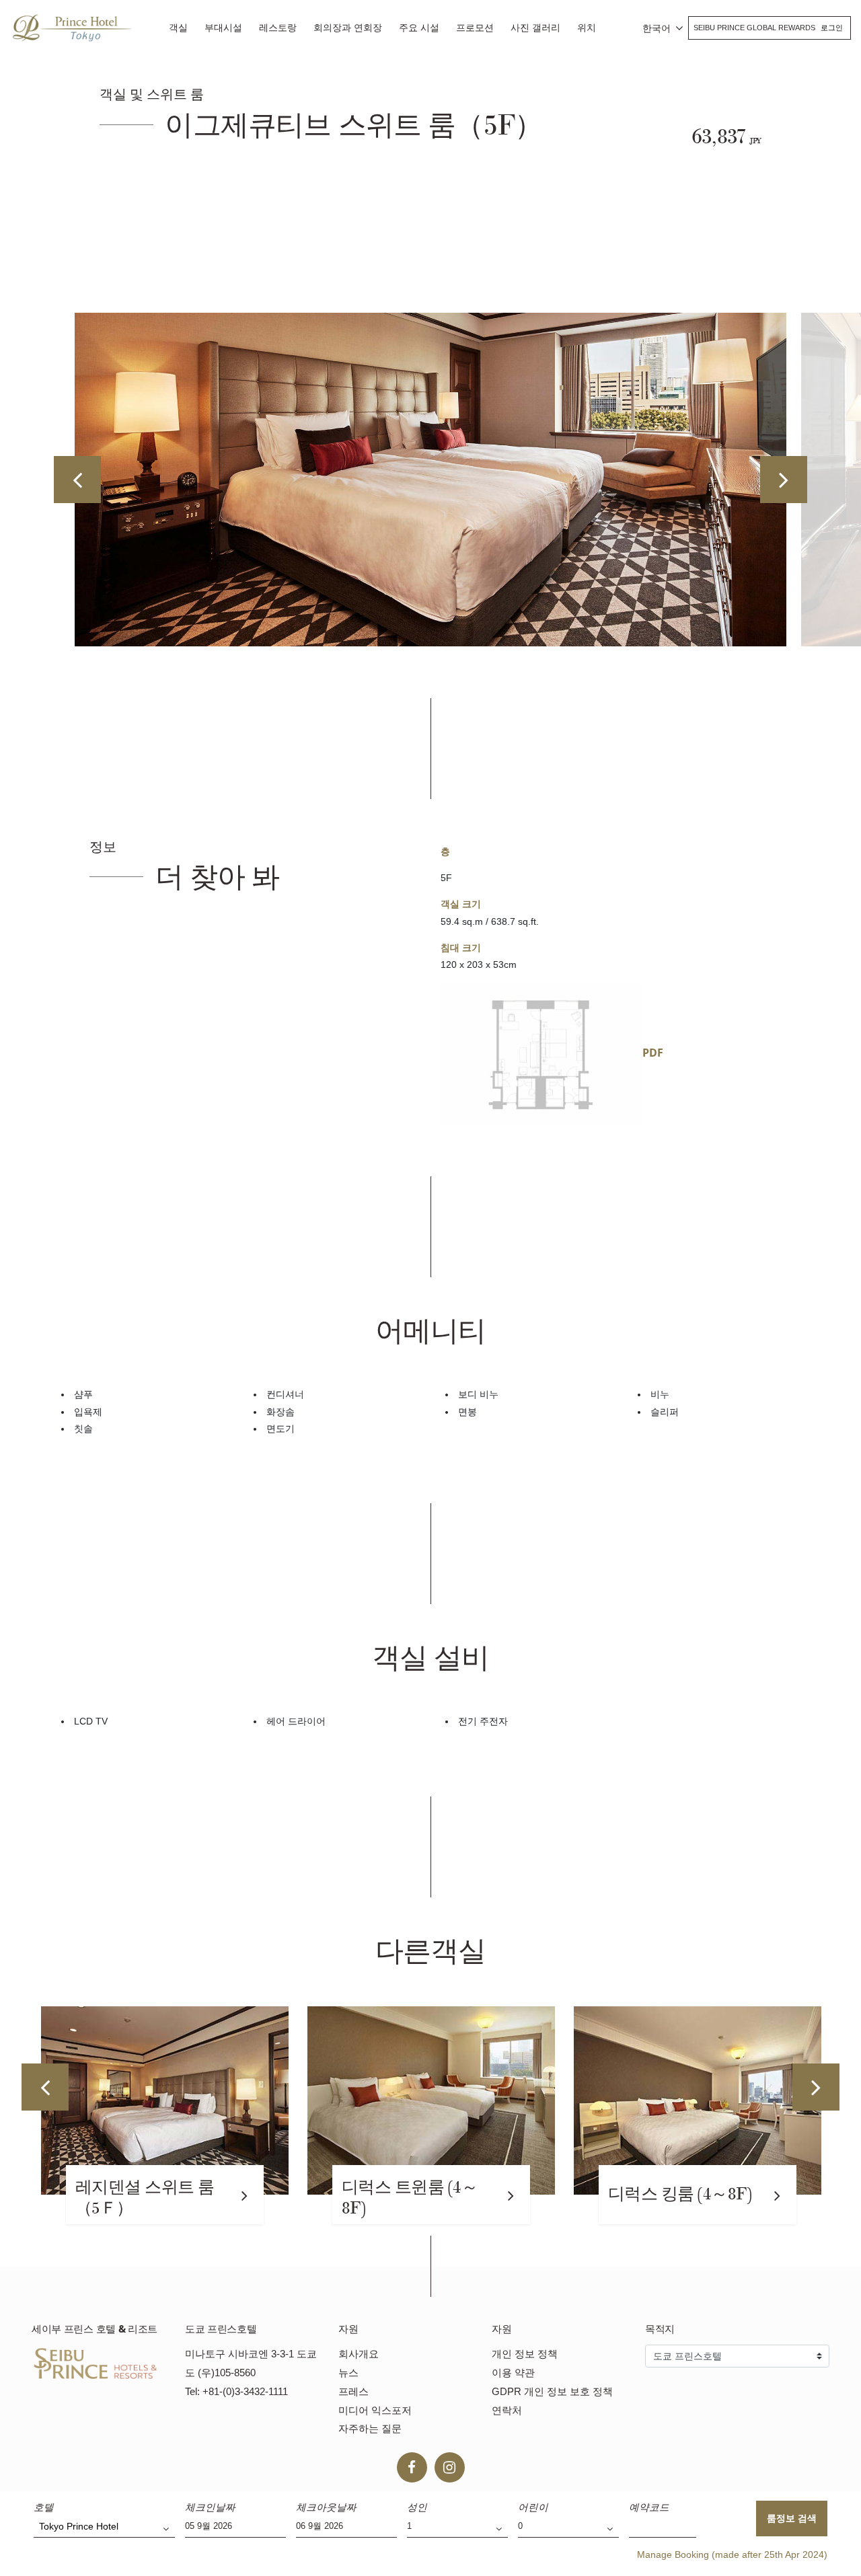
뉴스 (348, 2373)
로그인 (832, 28)
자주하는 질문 (370, 2428)
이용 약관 (513, 2373)
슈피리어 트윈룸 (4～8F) (684, 2198)
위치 (587, 28)
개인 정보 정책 (525, 2354)
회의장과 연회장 (348, 28)
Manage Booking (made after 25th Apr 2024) (732, 2554)
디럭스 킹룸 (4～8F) (413, 2194)
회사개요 (359, 2354)
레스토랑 (278, 28)
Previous (77, 480)
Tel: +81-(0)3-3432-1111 (236, 2391)
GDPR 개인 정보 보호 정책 (552, 2391)
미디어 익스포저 (375, 2410)
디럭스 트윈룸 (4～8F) (143, 2198)
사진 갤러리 (535, 28)
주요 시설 (419, 28)
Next (784, 480)
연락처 (507, 2410)
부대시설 (223, 28)
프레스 (353, 2391)
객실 (178, 28)
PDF (653, 1053)
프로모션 (475, 28)
